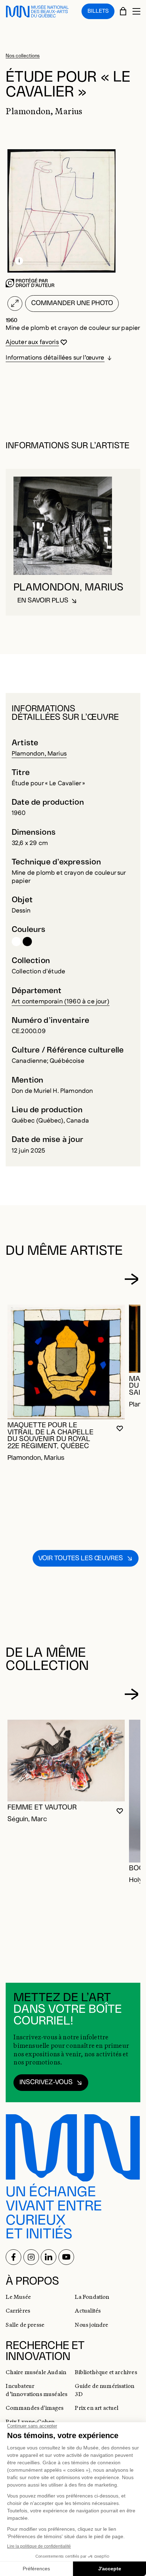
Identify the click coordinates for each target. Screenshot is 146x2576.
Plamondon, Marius (39, 754)
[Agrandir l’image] (15, 304)
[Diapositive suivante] (131, 1279)
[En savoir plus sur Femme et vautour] (66, 1761)
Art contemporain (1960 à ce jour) (61, 1001)
